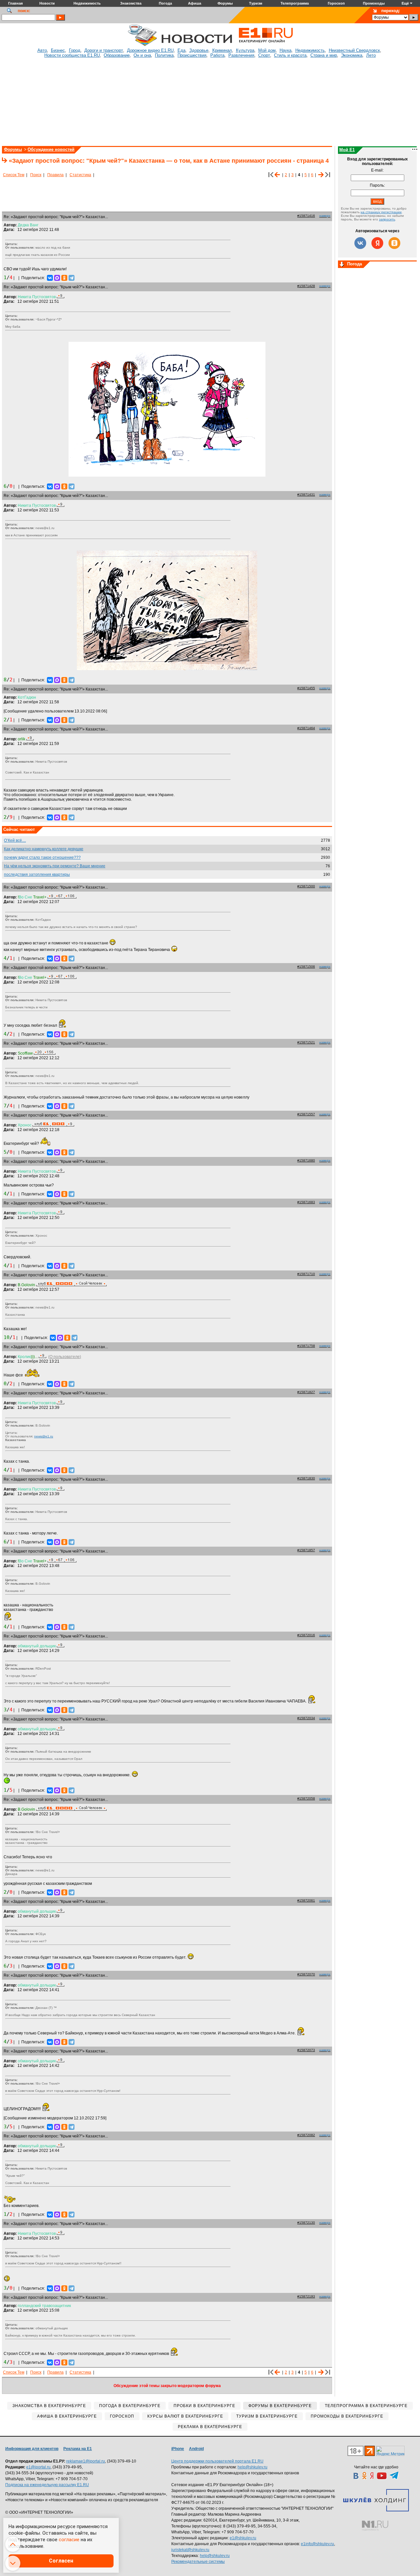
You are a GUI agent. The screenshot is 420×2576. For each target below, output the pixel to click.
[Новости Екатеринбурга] (142, 45)
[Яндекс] (377, 243)
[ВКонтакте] (50, 278)
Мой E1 (347, 150)
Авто (42, 50)
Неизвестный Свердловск (354, 50)
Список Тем (14, 175)
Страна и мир (324, 55)
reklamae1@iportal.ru (86, 2461)
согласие (69, 2540)
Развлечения (241, 55)
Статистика (80, 175)
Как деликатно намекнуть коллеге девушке (44, 849)
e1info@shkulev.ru (317, 2544)
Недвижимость (310, 50)
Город (75, 50)
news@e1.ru (44, 1436)
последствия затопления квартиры (37, 875)
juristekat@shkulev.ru (190, 2550)
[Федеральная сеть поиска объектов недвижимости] (375, 2526)
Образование (117, 55)
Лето (371, 55)
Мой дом (267, 50)
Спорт (264, 55)
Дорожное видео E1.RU (150, 50)
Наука (285, 50)
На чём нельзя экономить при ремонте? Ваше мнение (55, 866)
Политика (164, 55)
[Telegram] (72, 278)
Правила (55, 175)
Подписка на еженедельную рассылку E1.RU (47, 2485)
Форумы (13, 149)
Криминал (222, 50)
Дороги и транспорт (104, 50)
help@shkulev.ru (252, 2467)
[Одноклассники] (64, 278)
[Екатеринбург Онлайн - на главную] (266, 45)
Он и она (142, 55)
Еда (181, 50)
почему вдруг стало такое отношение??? (42, 857)
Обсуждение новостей (51, 149)
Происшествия (192, 55)
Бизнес (58, 50)
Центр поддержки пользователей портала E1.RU (217, 2461)
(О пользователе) (65, 1357)
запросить (387, 219)
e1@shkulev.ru (243, 2538)
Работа (217, 55)
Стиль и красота (290, 55)
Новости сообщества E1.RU (72, 55)
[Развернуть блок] (342, 265)
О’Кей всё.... (15, 840)
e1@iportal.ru (38, 2467)
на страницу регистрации (381, 212)
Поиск (36, 175)
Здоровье (199, 50)
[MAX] (57, 278)
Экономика (352, 55)
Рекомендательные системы (198, 2562)
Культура (245, 50)
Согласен (61, 2561)
